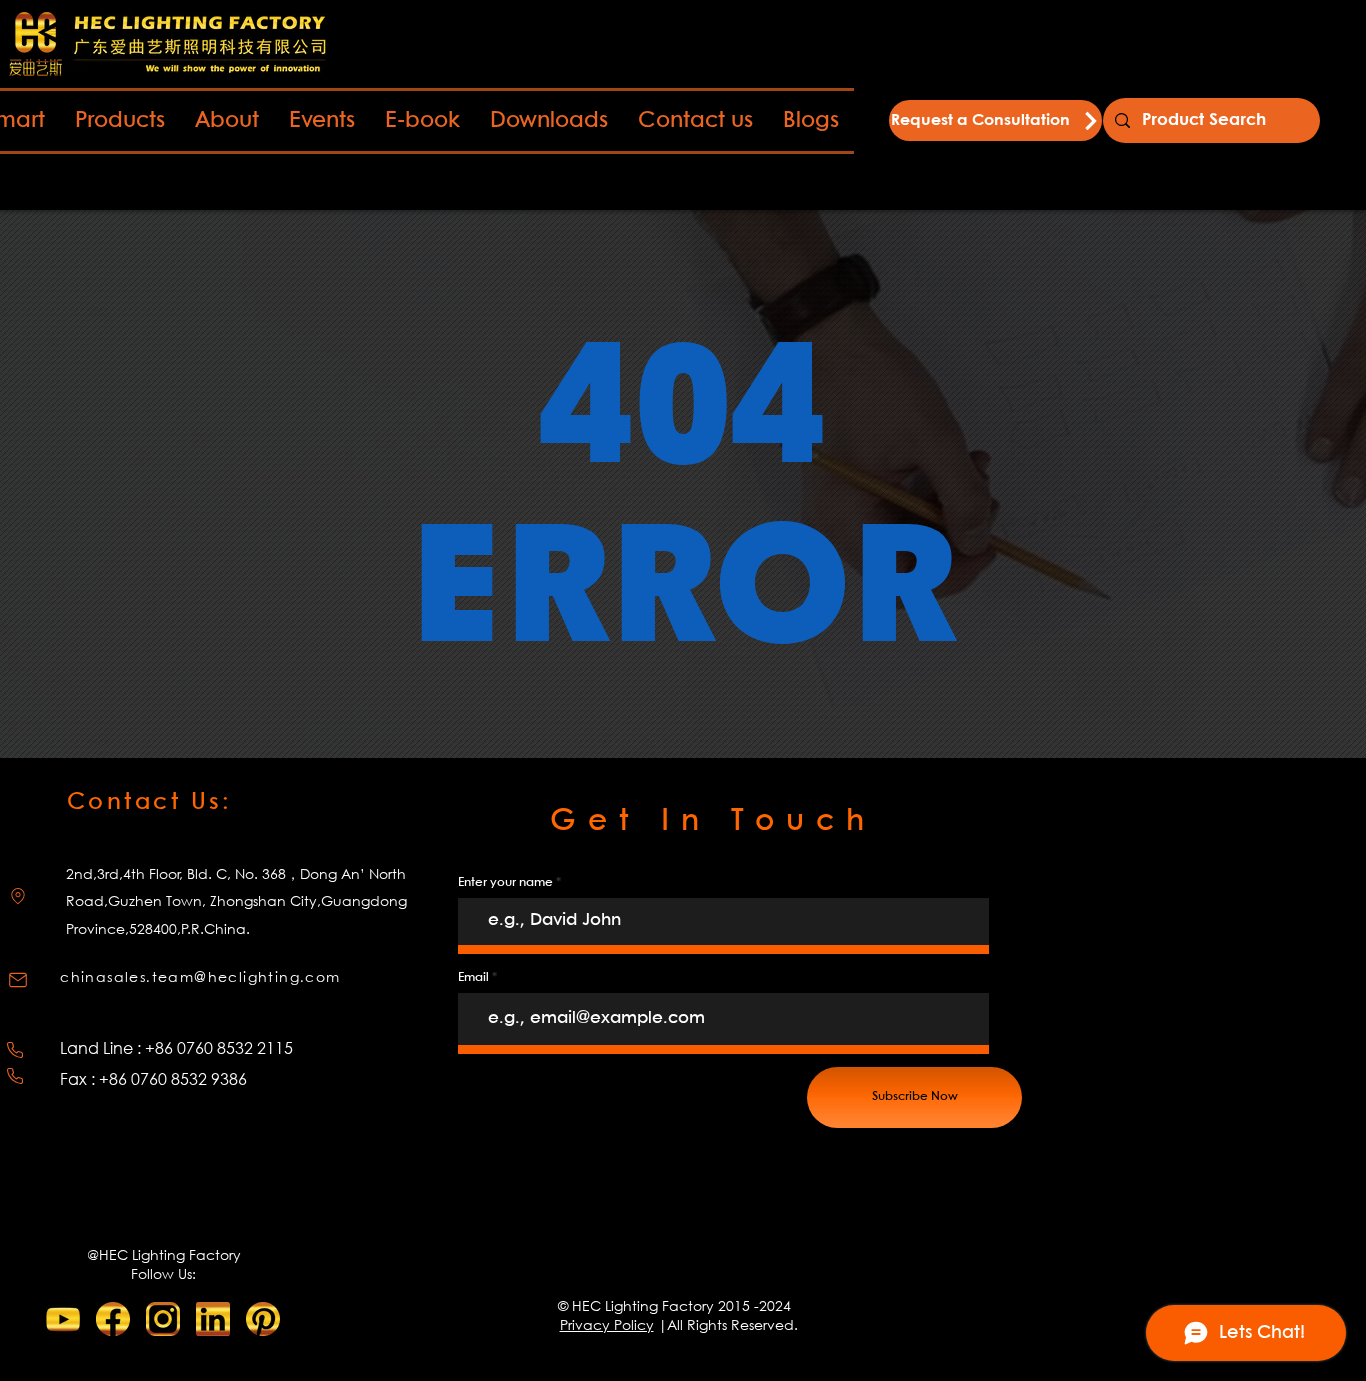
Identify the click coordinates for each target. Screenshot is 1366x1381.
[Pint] (263, 1319)
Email (473, 977)
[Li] (213, 1319)
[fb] (113, 1319)
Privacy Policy (607, 1324)
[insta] (163, 1319)
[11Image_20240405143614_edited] (63, 1319)
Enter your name (505, 882)
